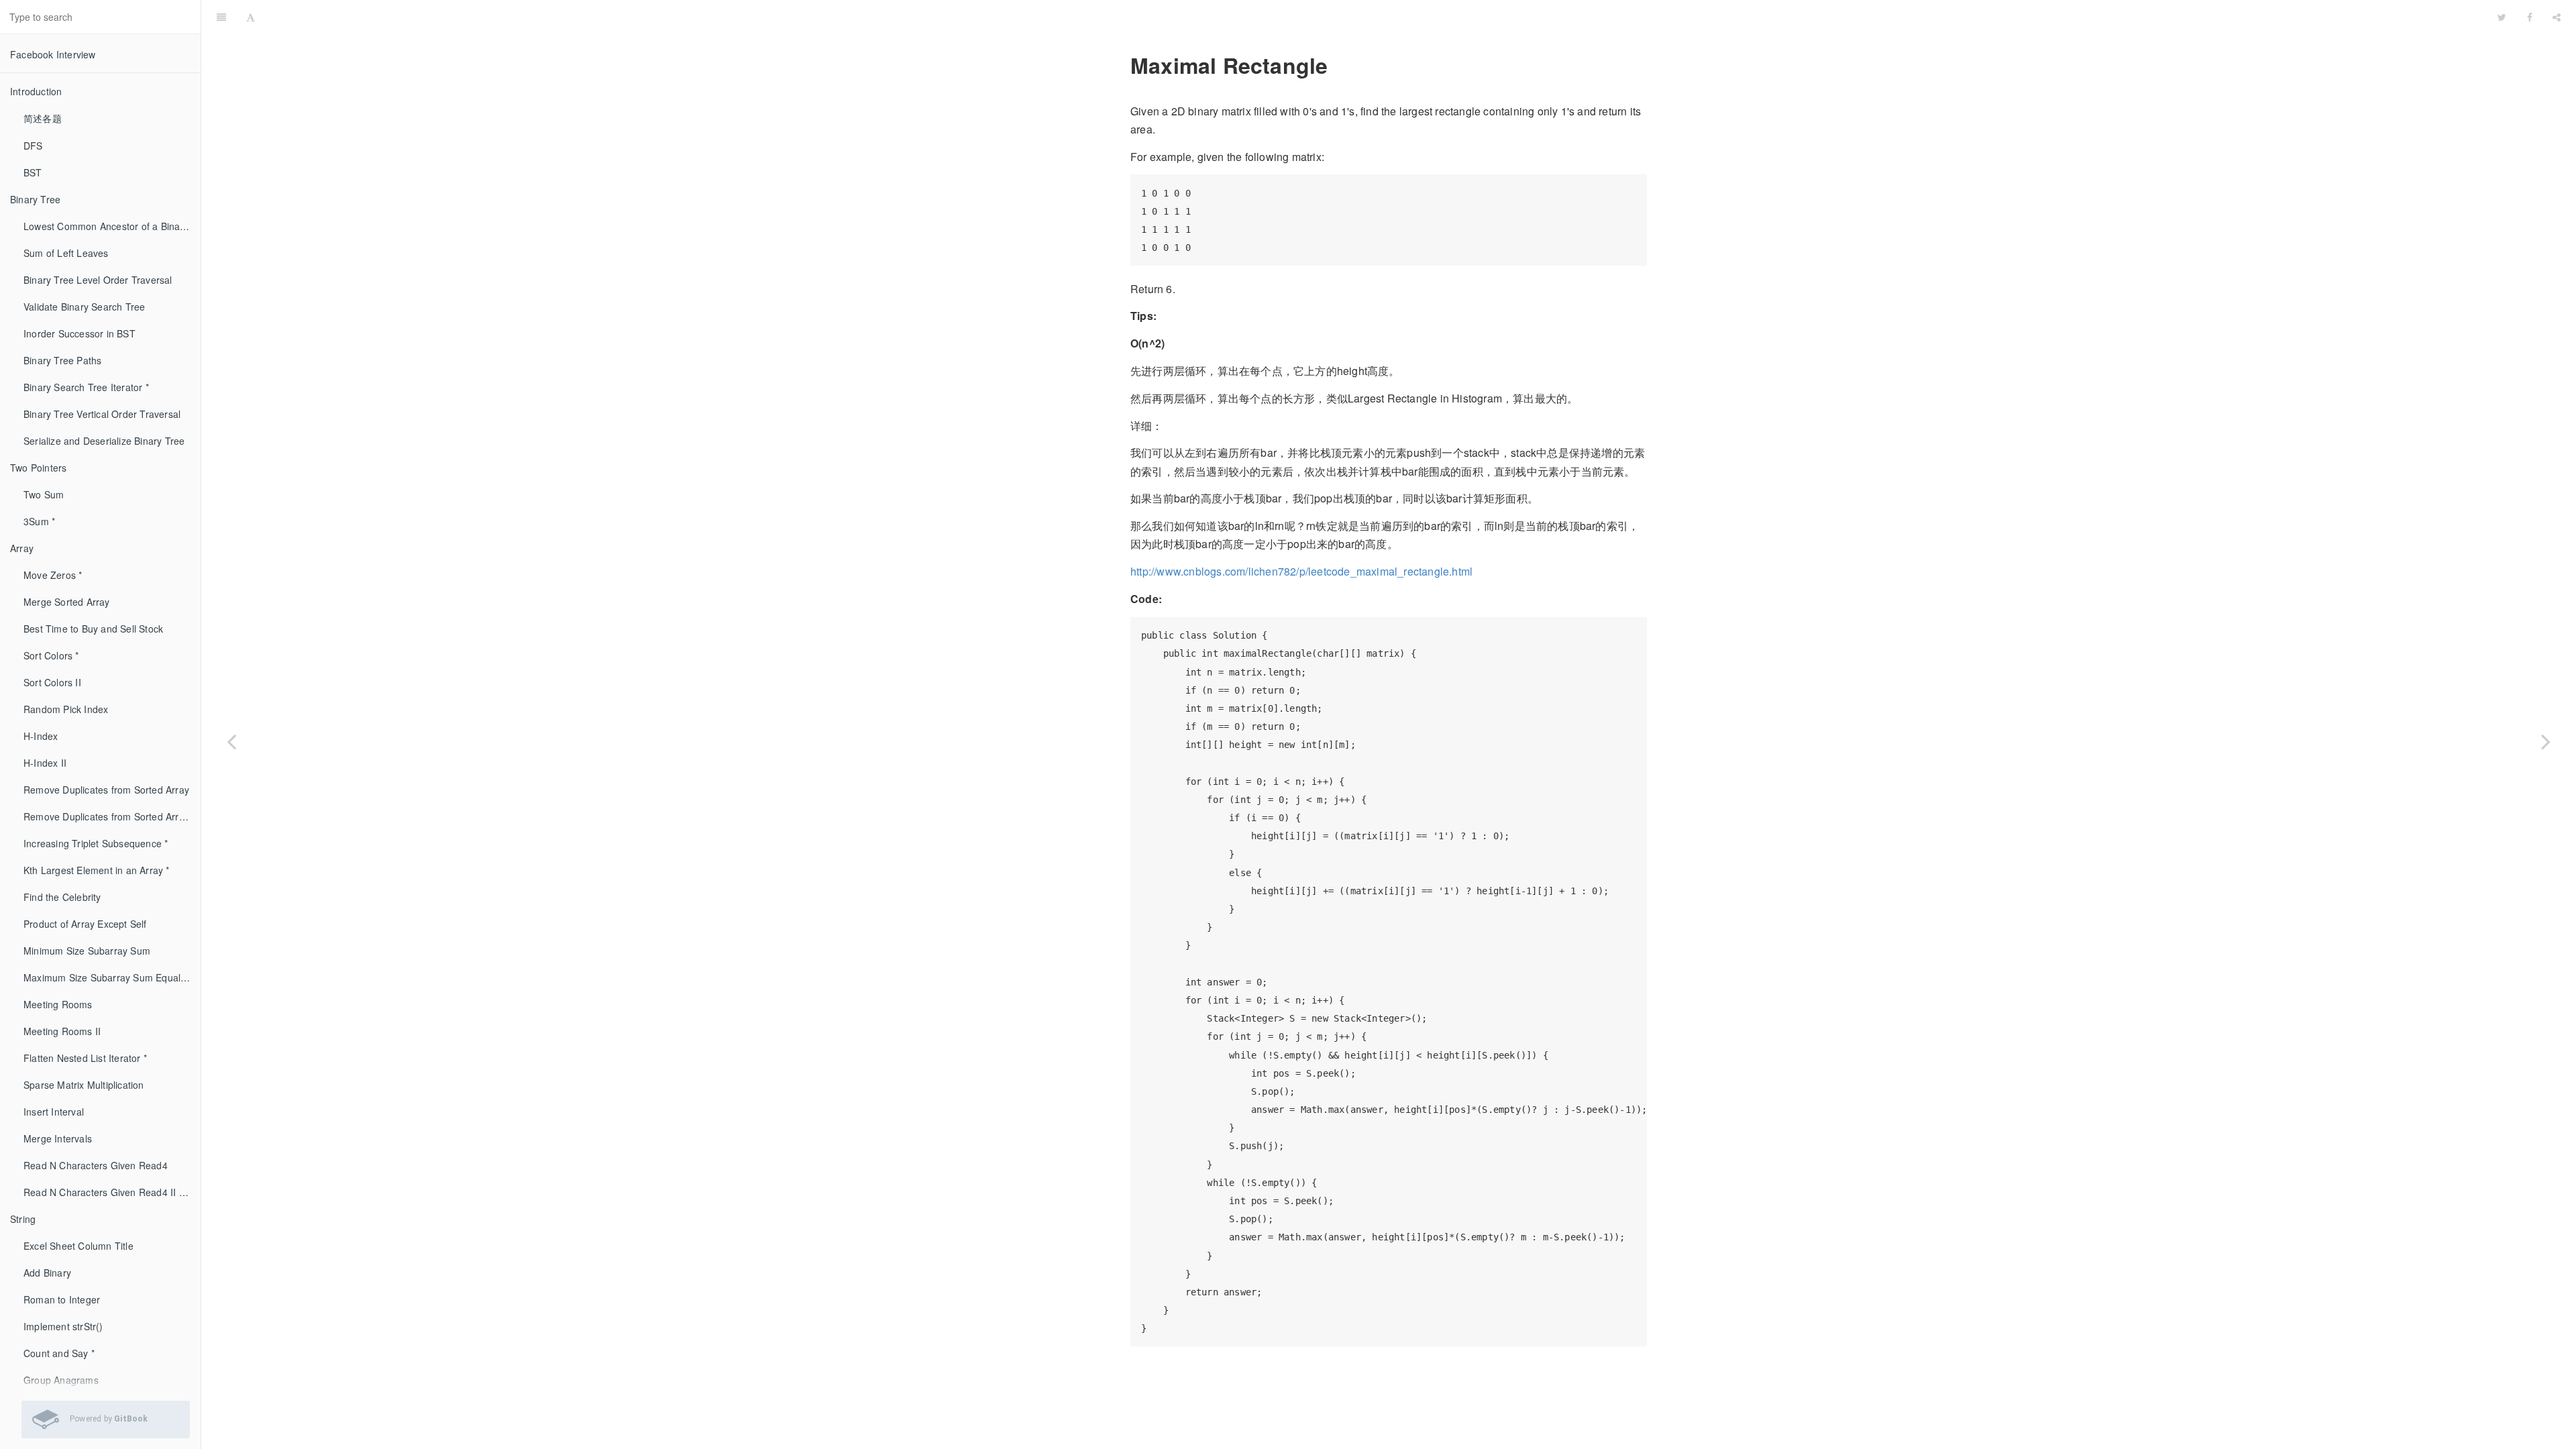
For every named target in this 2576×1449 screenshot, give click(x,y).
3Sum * (39, 521)
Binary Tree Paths (62, 360)
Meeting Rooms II (62, 1031)
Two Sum (44, 494)
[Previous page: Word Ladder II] (231, 741)
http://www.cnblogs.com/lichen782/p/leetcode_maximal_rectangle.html (1301, 571)
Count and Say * (59, 1353)
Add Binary (47, 1273)
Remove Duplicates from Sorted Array (106, 790)
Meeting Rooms (58, 1004)
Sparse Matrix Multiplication (84, 1085)
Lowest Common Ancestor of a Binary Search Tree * (112, 226)
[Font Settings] (251, 17)
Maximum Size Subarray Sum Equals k (108, 977)
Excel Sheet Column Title (78, 1246)
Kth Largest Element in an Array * (97, 870)
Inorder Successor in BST (79, 333)
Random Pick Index (66, 709)
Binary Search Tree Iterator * (86, 387)
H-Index (41, 736)
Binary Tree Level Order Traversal (98, 280)
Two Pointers (38, 468)
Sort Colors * (51, 655)
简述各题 (43, 118)
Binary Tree (35, 199)
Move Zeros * (53, 575)
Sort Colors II (52, 682)
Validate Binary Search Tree (84, 307)
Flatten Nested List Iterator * (85, 1058)
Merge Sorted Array (67, 602)
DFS (33, 146)
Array (22, 548)
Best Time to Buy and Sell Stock (93, 629)
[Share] (2557, 17)
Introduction (36, 91)
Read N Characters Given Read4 (96, 1165)
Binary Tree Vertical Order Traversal (102, 414)
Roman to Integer (62, 1299)
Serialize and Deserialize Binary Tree (104, 441)
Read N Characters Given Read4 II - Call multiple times (112, 1192)
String (23, 1219)
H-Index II (45, 763)
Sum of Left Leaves (66, 253)
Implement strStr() (63, 1326)
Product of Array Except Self (85, 924)
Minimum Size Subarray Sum (87, 951)
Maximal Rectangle (1377, 16)
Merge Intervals (58, 1138)
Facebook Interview (53, 54)
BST (33, 172)
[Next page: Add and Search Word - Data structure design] (2546, 741)
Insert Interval (54, 1112)
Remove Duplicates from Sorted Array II (111, 816)
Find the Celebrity (62, 897)
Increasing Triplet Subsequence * (96, 843)
